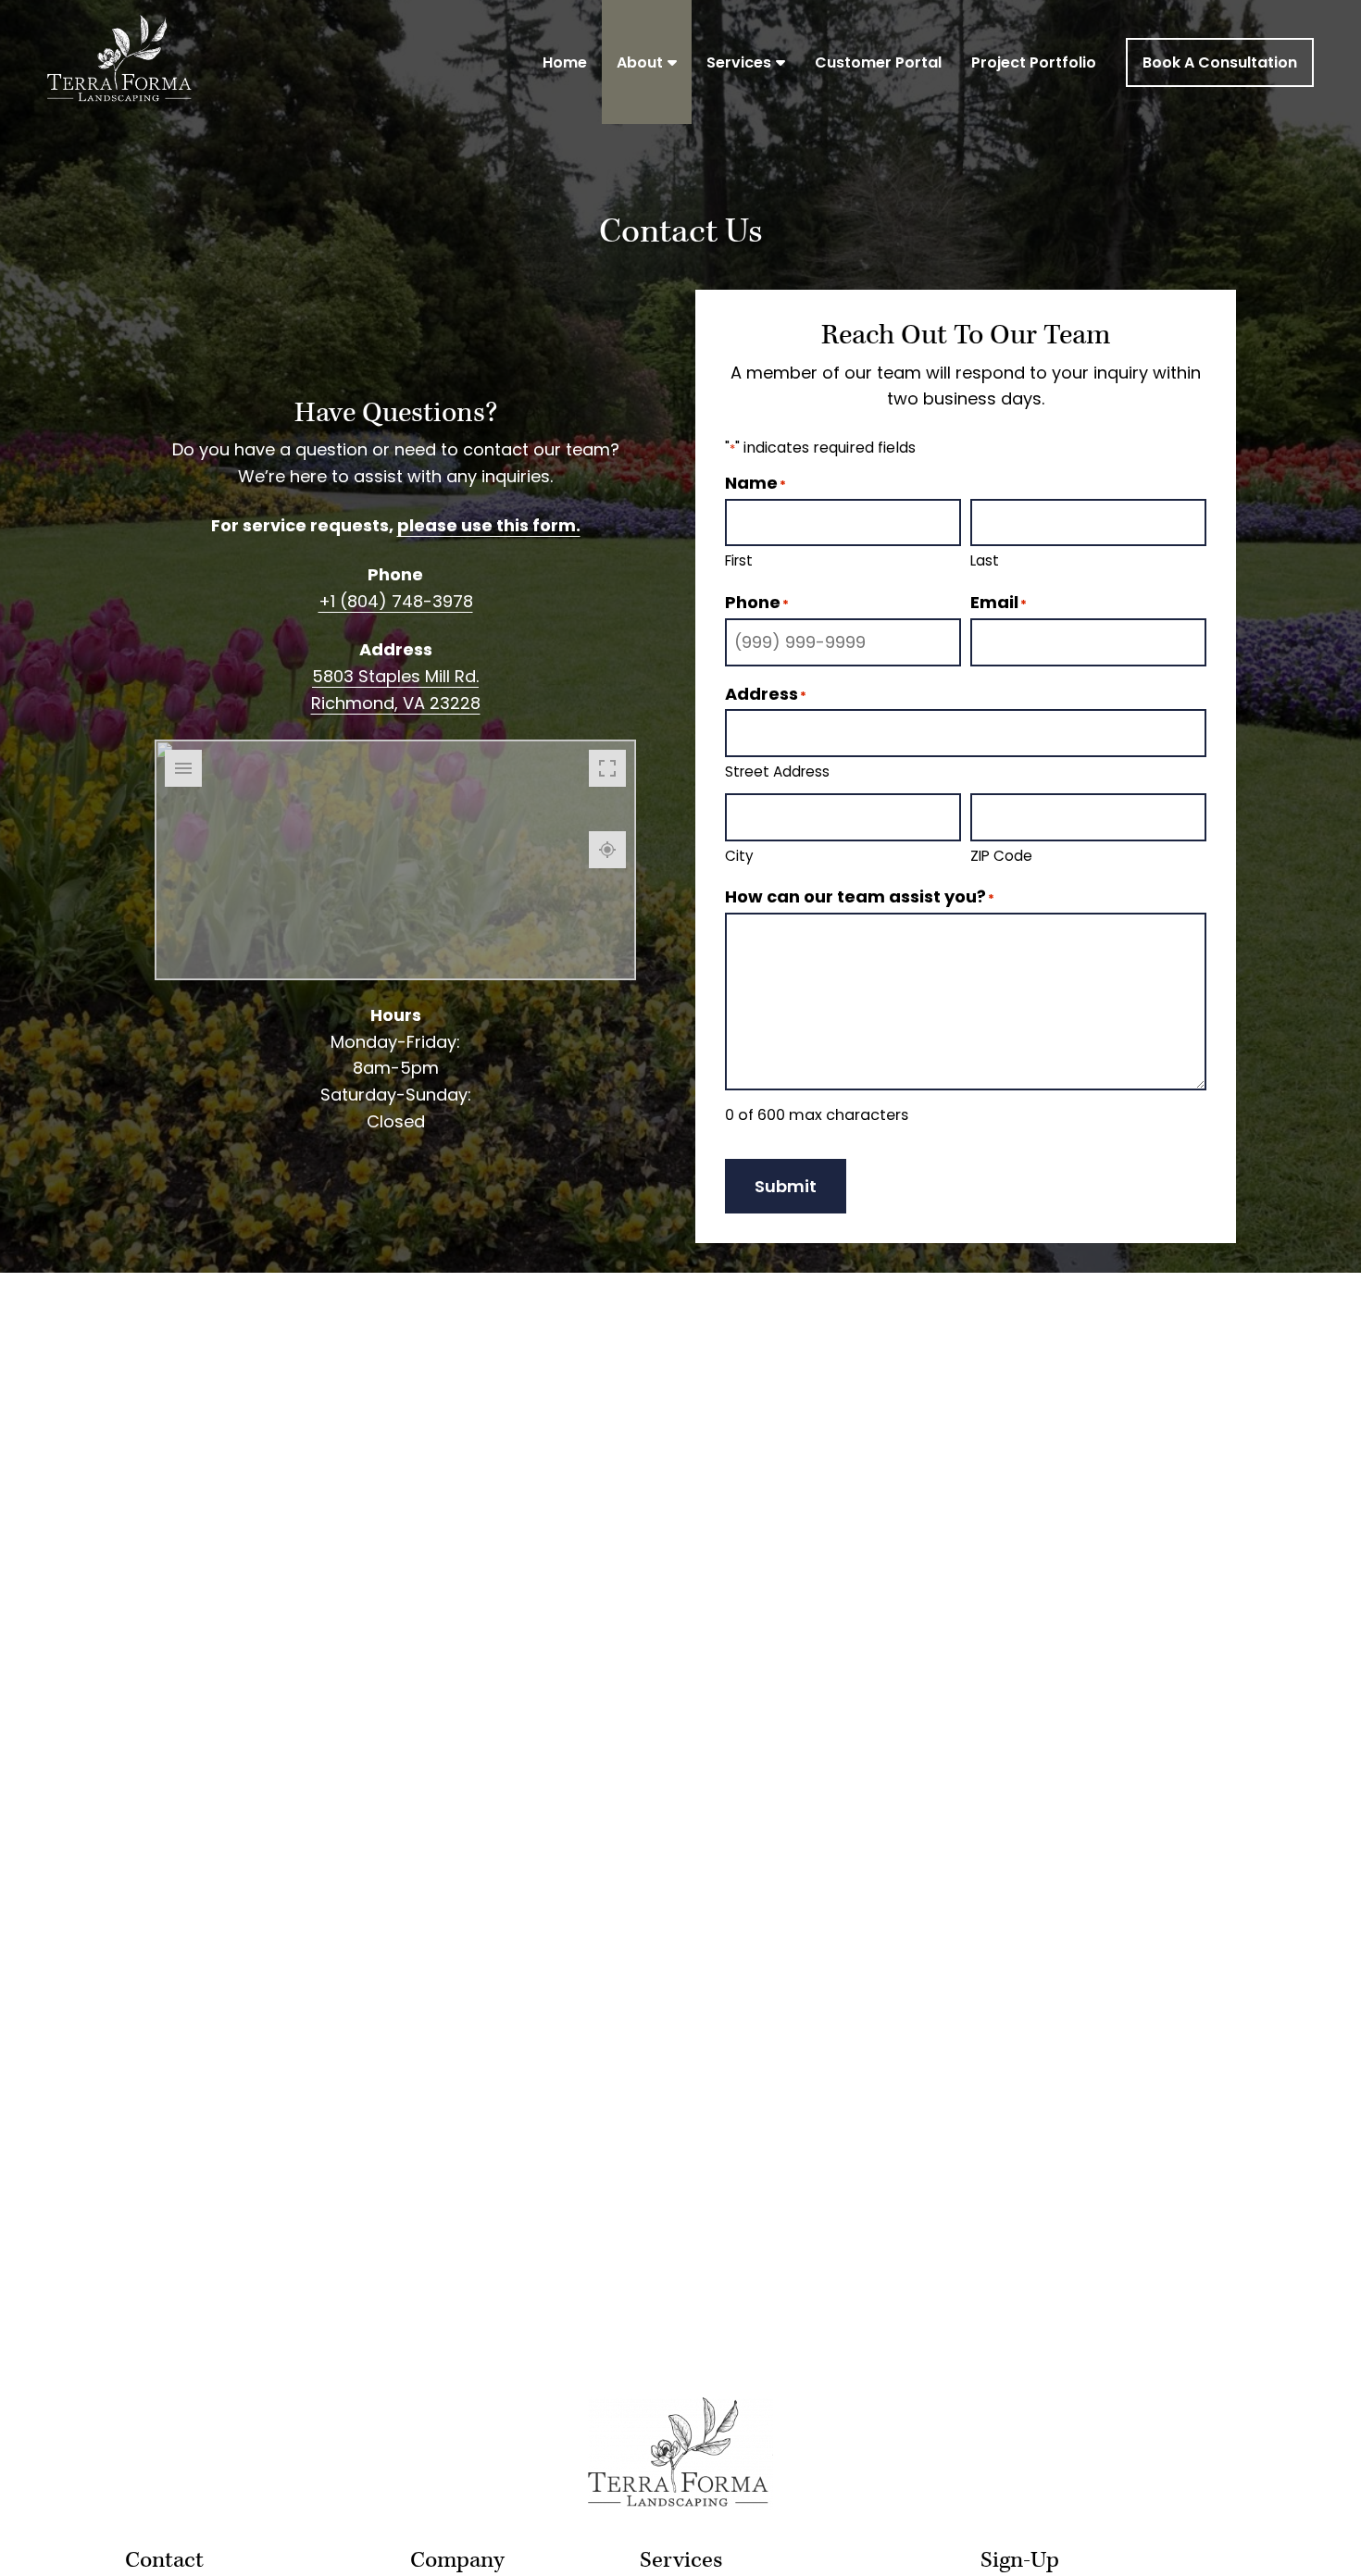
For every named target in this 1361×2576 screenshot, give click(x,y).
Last (985, 560)
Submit (786, 1186)
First (739, 560)
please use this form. (489, 525)
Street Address (777, 772)
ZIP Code (1001, 856)
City (739, 856)
